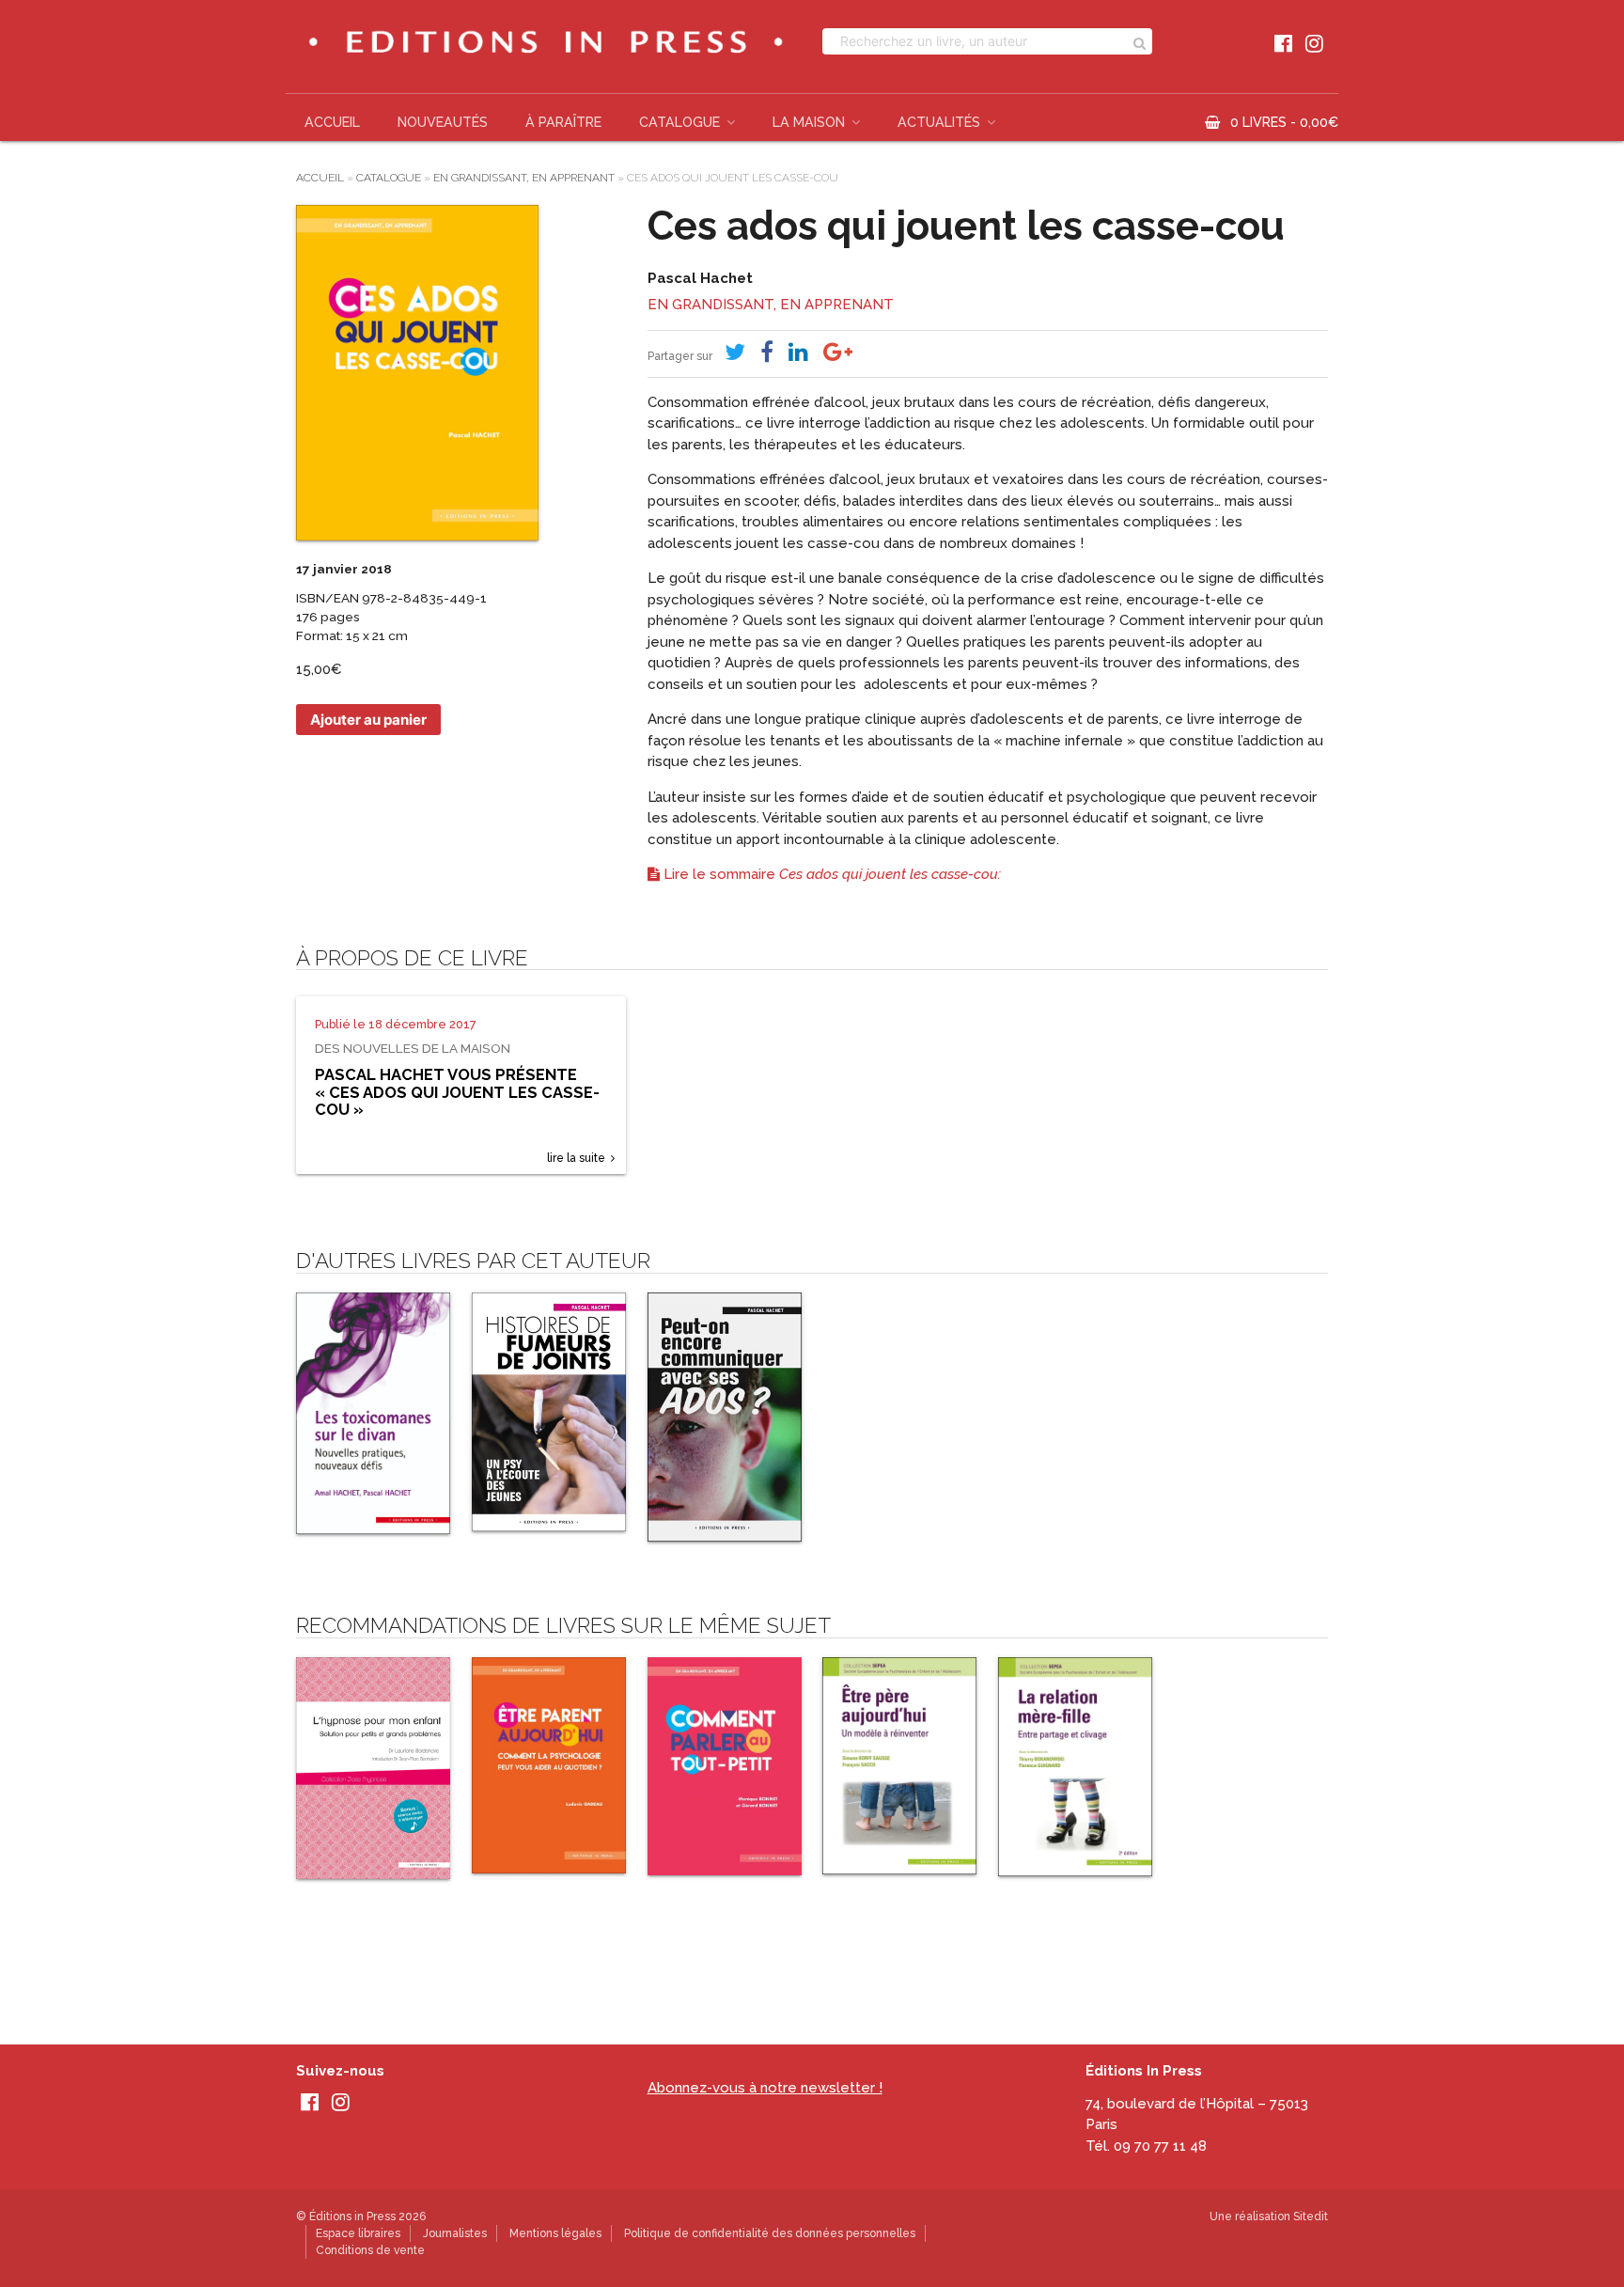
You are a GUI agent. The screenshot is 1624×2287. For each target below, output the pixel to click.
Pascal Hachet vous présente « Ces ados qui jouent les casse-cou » (457, 1091)
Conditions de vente (370, 2250)
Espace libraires (358, 2233)
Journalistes (455, 2233)
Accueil (332, 122)
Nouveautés (443, 122)
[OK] (1140, 41)
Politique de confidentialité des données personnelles (770, 2233)
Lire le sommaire (830, 874)
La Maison (809, 122)
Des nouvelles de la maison (413, 1048)
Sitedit (1311, 2217)
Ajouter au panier (368, 720)
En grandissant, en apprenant (524, 178)
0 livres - (1284, 122)
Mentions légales (555, 2233)
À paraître (563, 122)
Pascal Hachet (700, 278)
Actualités (939, 122)
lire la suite (576, 1158)
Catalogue (679, 122)
